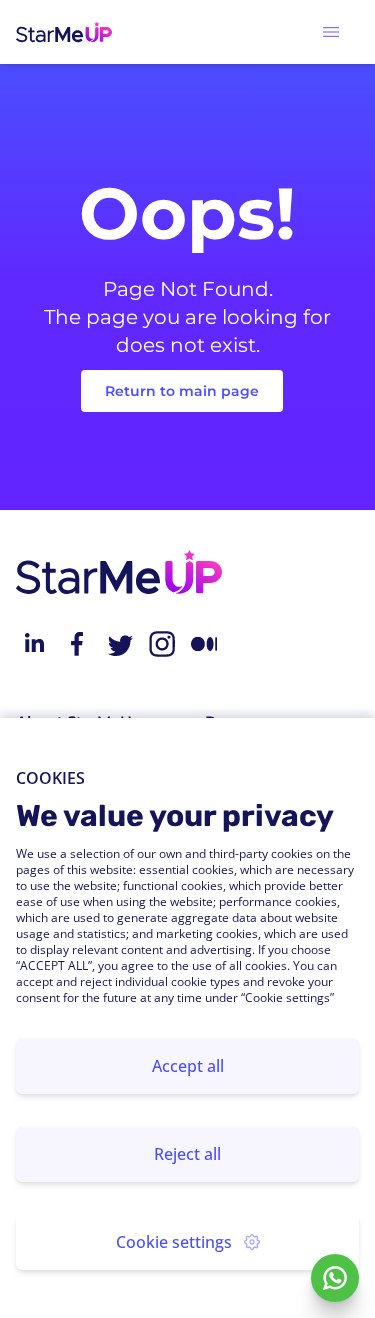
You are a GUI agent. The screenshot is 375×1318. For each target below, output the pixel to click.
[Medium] (204, 644)
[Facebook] (77, 644)
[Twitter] (119, 644)
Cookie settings (174, 1242)
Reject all (187, 1154)
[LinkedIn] (34, 644)
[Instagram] (162, 644)
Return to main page (182, 391)
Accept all (188, 1066)
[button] (331, 32)
